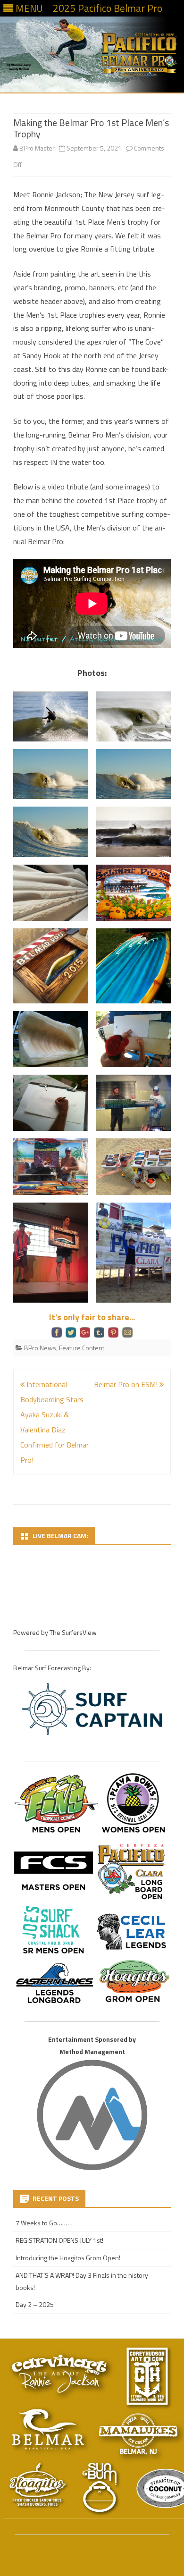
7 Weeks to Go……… (44, 2223)
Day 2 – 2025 (35, 2304)
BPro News (40, 1348)
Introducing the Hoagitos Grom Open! (68, 2258)
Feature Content (82, 1348)
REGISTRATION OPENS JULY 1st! (59, 2240)
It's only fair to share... (92, 1317)
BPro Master (37, 148)
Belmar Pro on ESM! (127, 1384)
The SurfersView (73, 1632)
